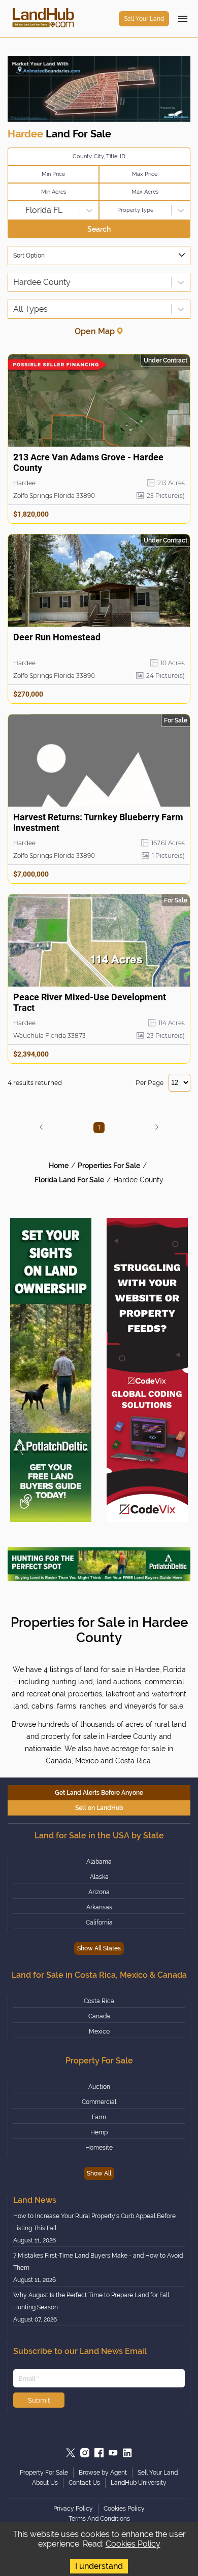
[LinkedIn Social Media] (127, 2453)
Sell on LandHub (99, 1808)
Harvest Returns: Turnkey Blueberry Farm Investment (98, 822)
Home (59, 1166)
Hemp (99, 2132)
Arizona (99, 1892)
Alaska (99, 1877)
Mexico (99, 2031)
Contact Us (84, 2483)
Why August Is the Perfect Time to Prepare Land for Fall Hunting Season (91, 2301)
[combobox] (14, 210)
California (99, 1922)
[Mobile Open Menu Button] (183, 19)
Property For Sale (44, 2473)
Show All (99, 2173)
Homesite (99, 2148)
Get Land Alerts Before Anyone (99, 1793)
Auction (99, 2087)
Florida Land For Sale (69, 1180)
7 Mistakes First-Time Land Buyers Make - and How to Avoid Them (98, 2262)
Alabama (99, 1862)
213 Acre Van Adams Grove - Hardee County (88, 462)
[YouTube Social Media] (113, 2453)
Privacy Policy (73, 2509)
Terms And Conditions (99, 2519)
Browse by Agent (103, 2473)
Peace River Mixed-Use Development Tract (90, 1002)
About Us (45, 2483)
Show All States (99, 1948)
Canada (99, 2016)
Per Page (150, 1083)
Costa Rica (99, 2001)
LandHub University (139, 2483)
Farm (99, 2117)
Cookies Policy (133, 2544)
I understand (99, 2566)
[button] (41, 1127)
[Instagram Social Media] (85, 2453)
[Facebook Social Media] (99, 2453)
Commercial (99, 2102)
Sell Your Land (144, 19)
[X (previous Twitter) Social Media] (71, 2453)
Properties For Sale (109, 1166)
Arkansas (99, 1907)
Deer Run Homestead (57, 637)
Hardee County (138, 1180)
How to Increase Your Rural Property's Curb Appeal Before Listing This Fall (94, 2222)
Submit (39, 2400)
